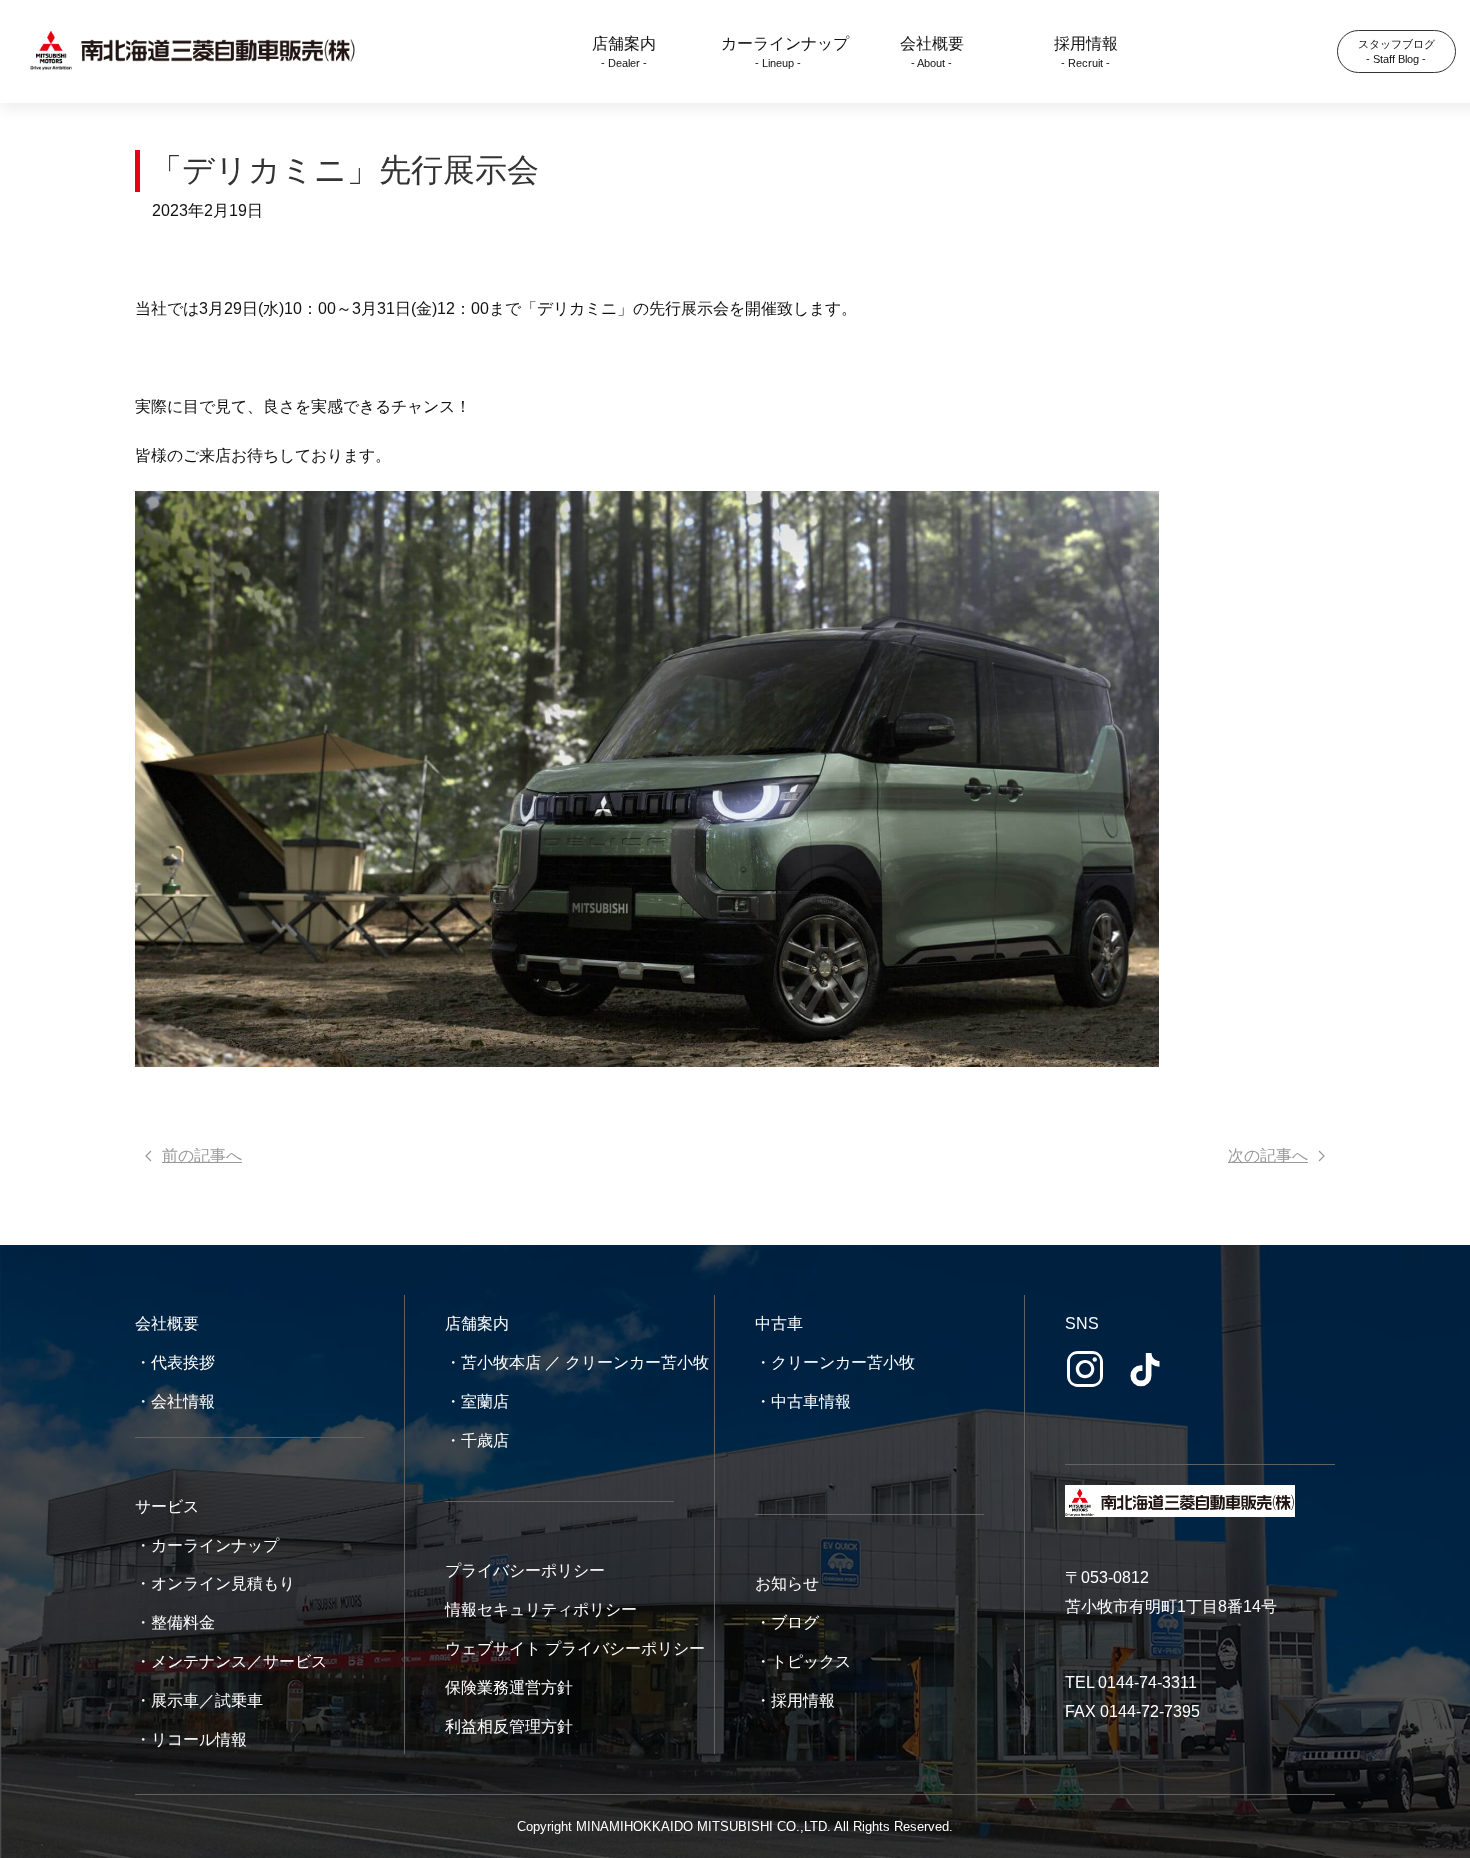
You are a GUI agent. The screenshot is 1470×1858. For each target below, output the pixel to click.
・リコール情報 (191, 1739)
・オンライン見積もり (215, 1583)
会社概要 (167, 1323)
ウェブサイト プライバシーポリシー (575, 1648)
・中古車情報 (803, 1401)
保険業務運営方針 (509, 1687)
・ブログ (787, 1622)
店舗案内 (477, 1323)
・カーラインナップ (207, 1545)
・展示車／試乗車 (199, 1700)
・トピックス (803, 1661)
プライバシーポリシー (525, 1570)
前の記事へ (202, 1155)
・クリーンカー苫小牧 (835, 1362)
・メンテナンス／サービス (231, 1661)
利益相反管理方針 (509, 1726)
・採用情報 (795, 1700)
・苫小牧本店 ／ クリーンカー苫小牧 (577, 1362)
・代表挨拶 (175, 1362)
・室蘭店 (477, 1401)
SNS (1082, 1323)
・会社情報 (175, 1401)
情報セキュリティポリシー (541, 1609)
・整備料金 (175, 1622)
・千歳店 (477, 1440)
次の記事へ (1268, 1155)
